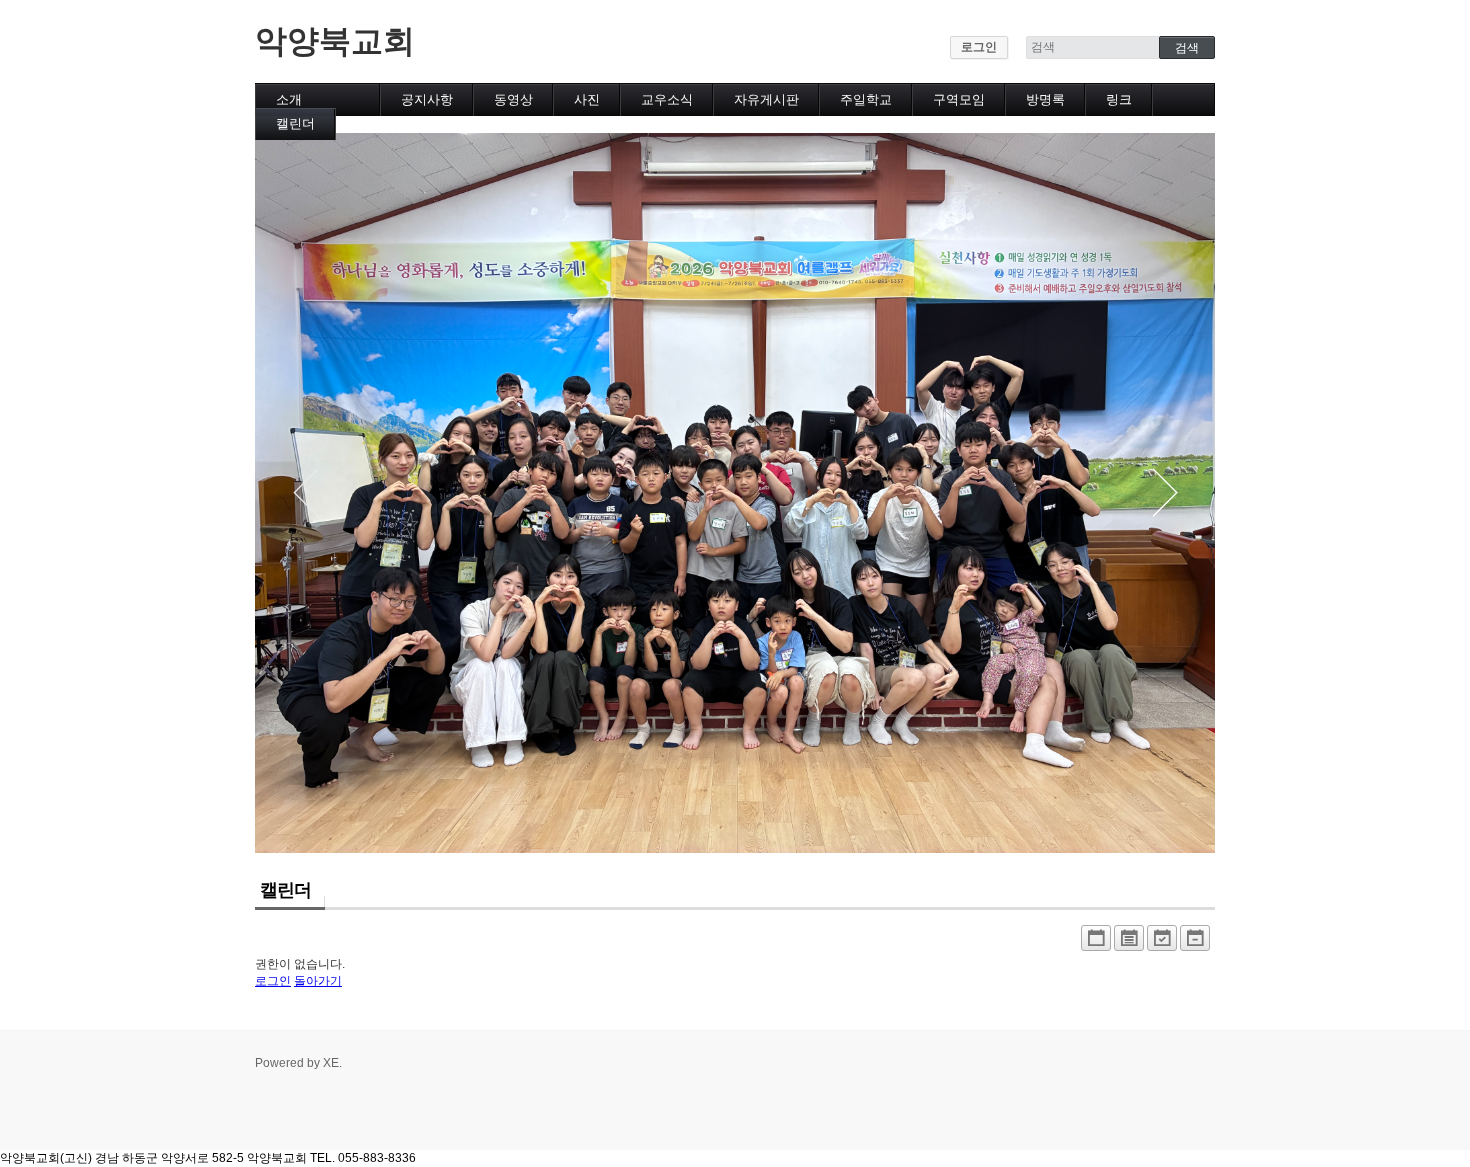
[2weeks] (1162, 943)
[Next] (1165, 493)
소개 (289, 99)
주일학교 (866, 99)
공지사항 (427, 99)
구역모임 (959, 99)
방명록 (1045, 99)
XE (331, 1063)
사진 (587, 99)
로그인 (979, 47)
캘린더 (295, 123)
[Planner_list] (1129, 943)
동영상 (513, 99)
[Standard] (1096, 943)
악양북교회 (335, 41)
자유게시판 (766, 99)
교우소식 (667, 99)
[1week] (1195, 943)
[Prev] (305, 493)
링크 (1119, 99)
